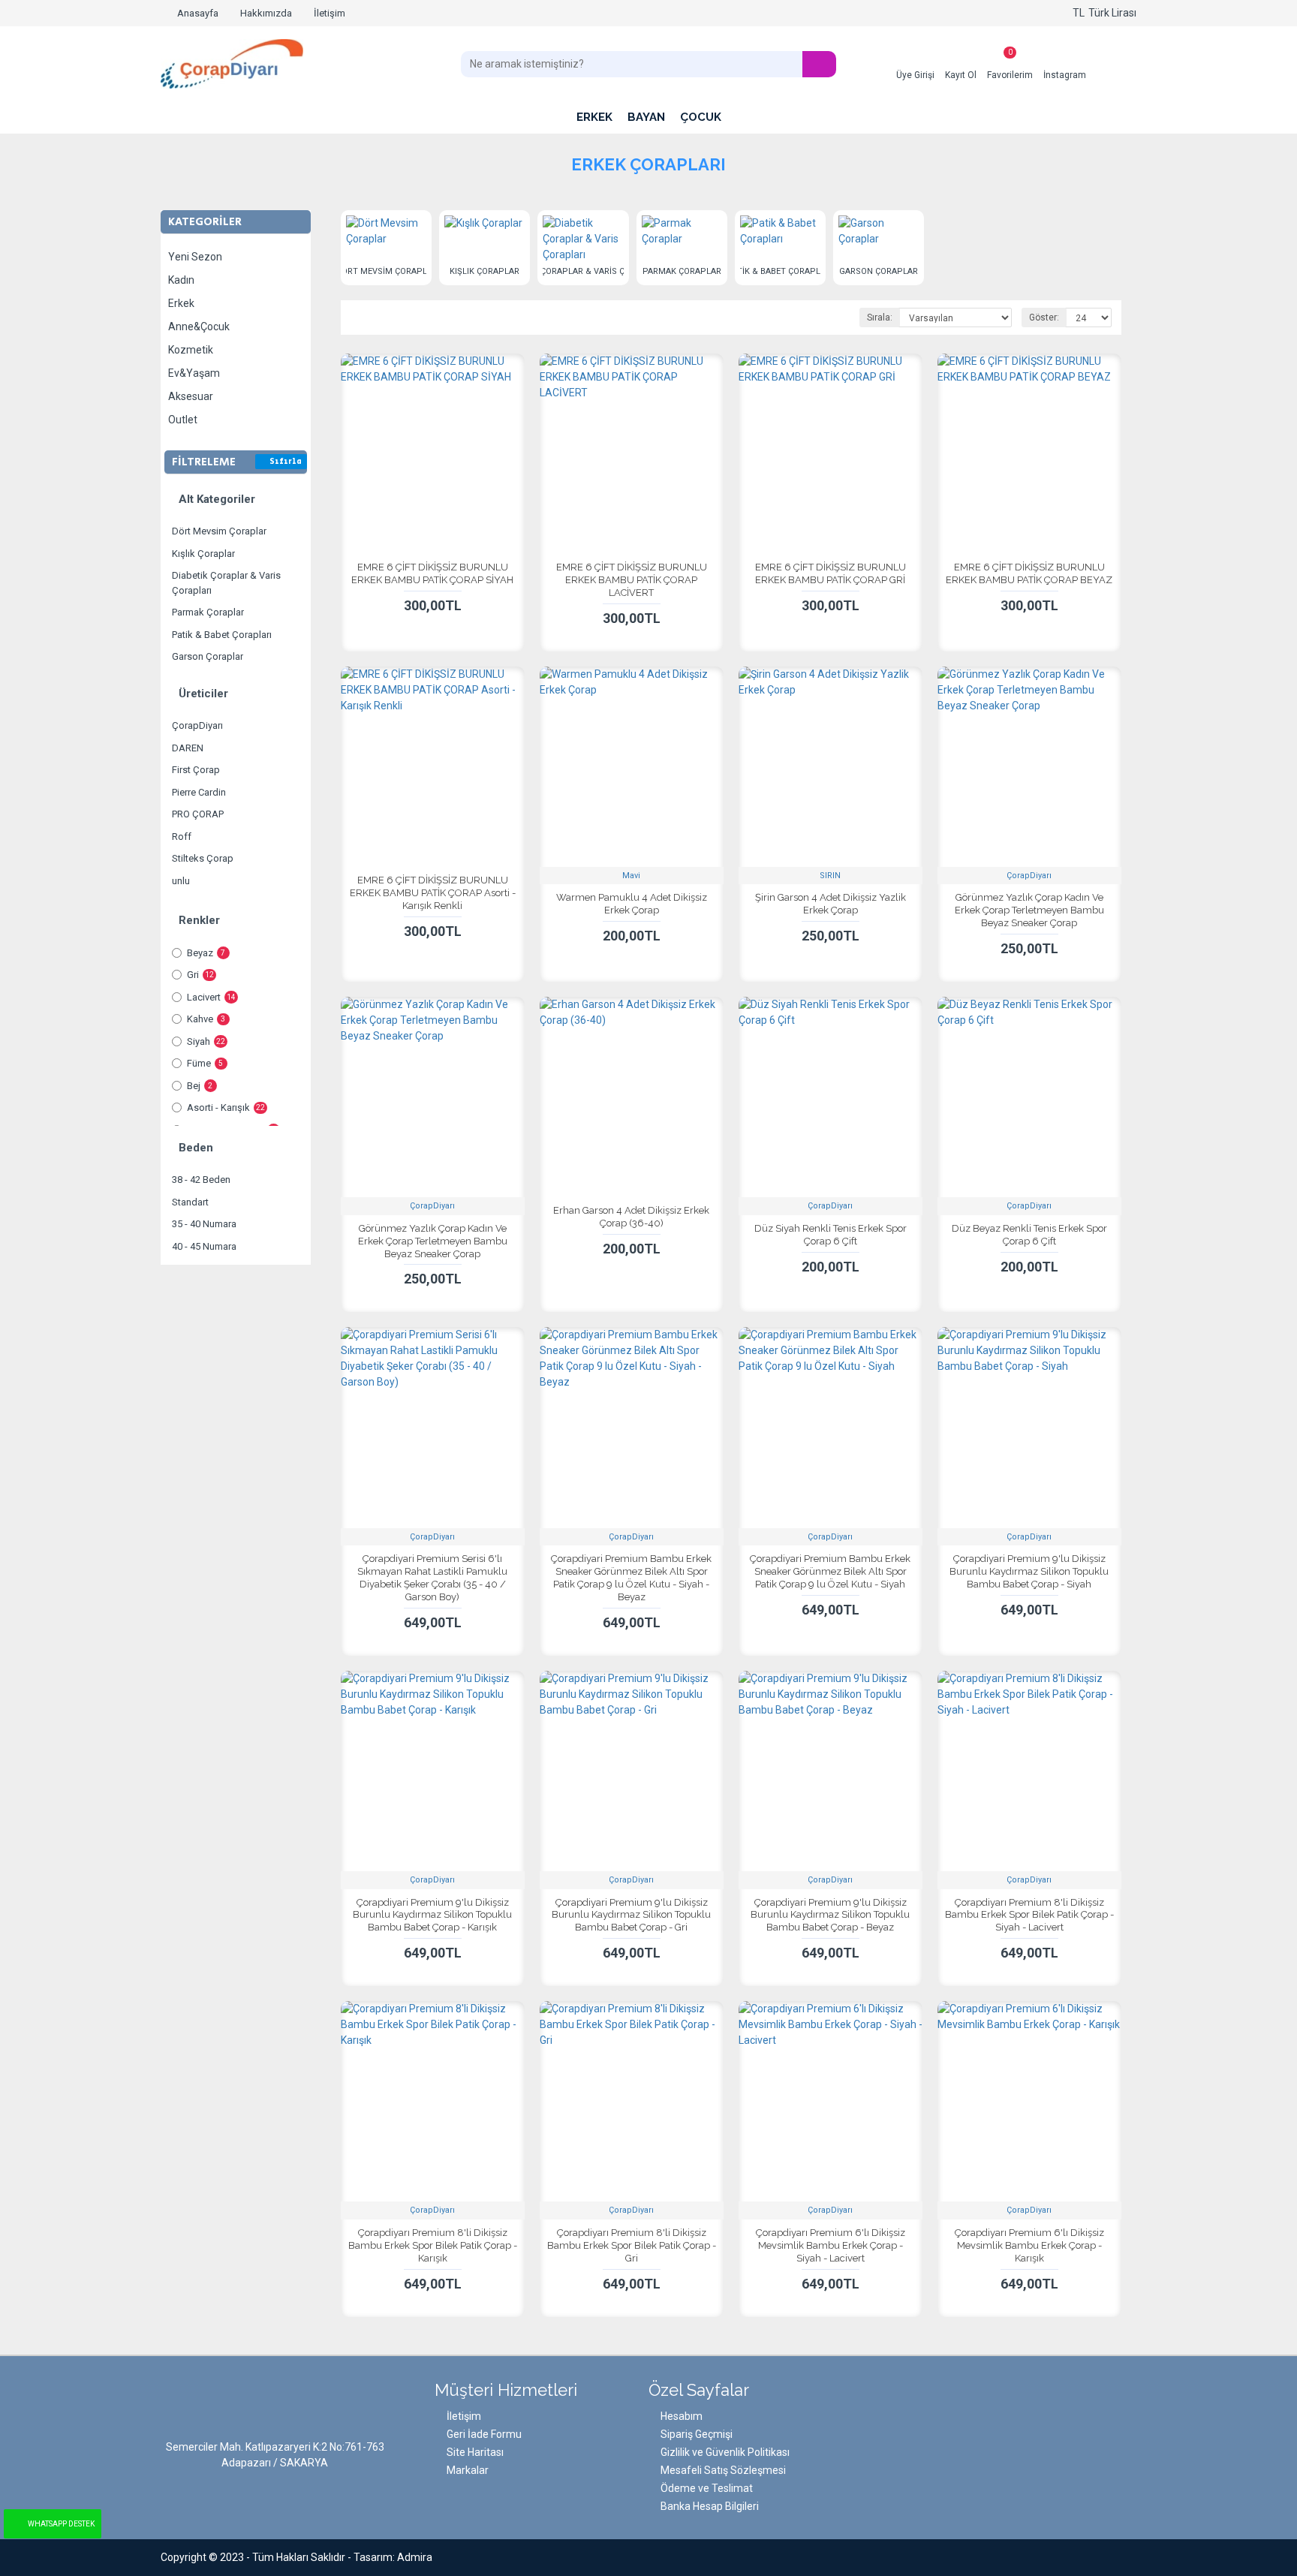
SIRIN (830, 876)
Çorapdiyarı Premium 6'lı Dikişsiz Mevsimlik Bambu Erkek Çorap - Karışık (1029, 2245)
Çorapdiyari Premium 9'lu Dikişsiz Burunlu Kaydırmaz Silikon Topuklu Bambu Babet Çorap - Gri (631, 1915)
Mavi (631, 876)
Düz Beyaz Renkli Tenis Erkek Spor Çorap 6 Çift (1029, 1235)
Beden (196, 1148)
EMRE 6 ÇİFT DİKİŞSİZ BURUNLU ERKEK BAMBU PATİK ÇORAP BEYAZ (1029, 573)
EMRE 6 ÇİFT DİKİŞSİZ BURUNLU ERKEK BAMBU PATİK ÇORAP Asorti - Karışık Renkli (433, 893)
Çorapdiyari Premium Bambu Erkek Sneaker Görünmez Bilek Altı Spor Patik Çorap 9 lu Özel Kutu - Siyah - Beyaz (631, 1578)
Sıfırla (286, 462)
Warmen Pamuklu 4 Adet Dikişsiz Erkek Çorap (632, 904)
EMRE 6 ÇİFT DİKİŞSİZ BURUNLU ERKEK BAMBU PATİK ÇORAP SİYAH (432, 573)
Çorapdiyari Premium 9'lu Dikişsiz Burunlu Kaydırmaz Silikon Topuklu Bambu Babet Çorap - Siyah (1029, 1571)
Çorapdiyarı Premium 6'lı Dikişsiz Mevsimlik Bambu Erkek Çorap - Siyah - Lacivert (831, 2245)
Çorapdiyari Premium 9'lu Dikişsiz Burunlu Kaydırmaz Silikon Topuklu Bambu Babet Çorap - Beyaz (830, 1915)
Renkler (199, 920)
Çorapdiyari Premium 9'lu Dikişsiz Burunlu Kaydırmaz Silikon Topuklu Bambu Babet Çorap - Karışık (432, 1915)
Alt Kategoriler (217, 499)
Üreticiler (203, 694)
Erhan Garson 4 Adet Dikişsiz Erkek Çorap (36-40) (631, 1217)
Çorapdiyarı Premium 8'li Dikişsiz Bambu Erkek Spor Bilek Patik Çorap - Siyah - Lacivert (1029, 1915)
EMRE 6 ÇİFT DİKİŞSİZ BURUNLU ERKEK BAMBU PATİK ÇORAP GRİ (831, 573)
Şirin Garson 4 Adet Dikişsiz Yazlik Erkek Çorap (831, 904)
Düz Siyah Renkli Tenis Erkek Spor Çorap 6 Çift (831, 1235)
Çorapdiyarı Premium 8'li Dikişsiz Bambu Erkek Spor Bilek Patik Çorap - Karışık (433, 2245)
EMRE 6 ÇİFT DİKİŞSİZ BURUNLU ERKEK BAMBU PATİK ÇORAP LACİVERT (632, 580)
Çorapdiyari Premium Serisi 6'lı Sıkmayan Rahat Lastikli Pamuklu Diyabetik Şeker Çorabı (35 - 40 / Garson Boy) (432, 1578)
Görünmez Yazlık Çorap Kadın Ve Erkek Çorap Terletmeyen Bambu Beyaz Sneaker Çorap (1029, 910)
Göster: (1044, 317)
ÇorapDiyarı (1029, 876)
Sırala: (880, 317)
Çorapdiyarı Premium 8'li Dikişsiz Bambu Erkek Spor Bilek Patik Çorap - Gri (632, 2245)
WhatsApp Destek (61, 2524)
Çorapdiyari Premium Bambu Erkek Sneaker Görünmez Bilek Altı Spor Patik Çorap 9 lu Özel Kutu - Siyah (830, 1571)
